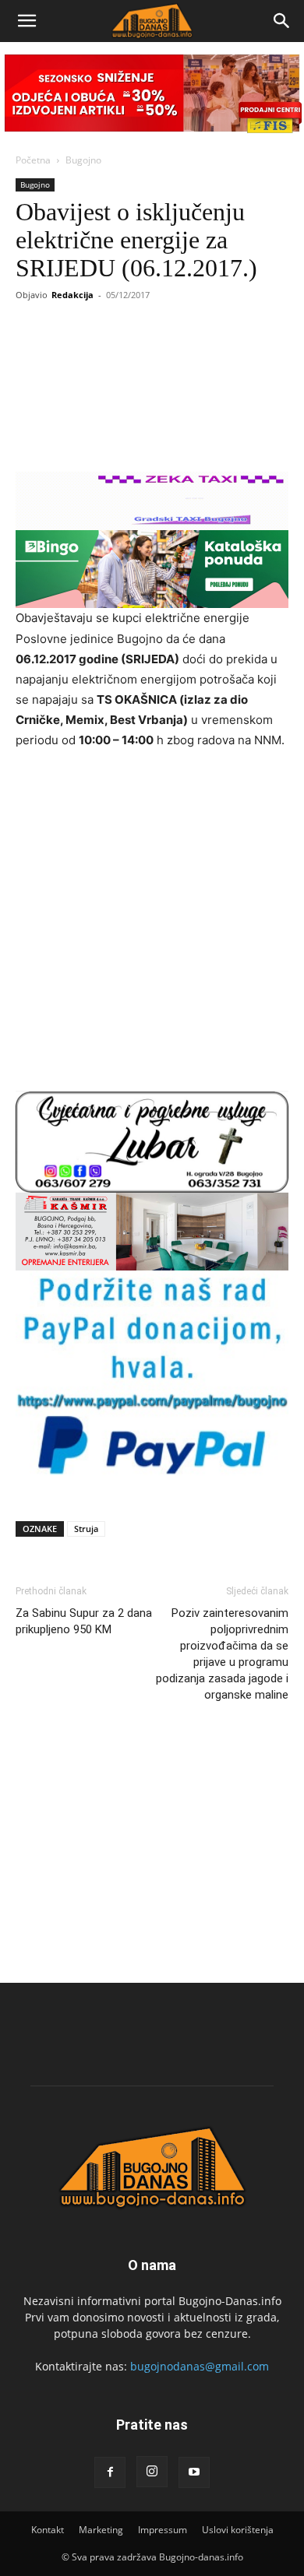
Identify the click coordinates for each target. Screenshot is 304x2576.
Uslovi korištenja (238, 2530)
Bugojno (83, 160)
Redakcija (72, 295)
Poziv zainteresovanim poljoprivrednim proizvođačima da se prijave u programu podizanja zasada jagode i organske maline (222, 1654)
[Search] (282, 21)
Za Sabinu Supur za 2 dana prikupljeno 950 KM (84, 1621)
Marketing (101, 2530)
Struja (86, 1529)
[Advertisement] (152, 923)
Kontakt (48, 2530)
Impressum (163, 2530)
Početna (33, 160)
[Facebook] (110, 2472)
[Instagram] (152, 2472)
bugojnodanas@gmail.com (200, 2366)
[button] (27, 21)
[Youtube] (194, 2472)
